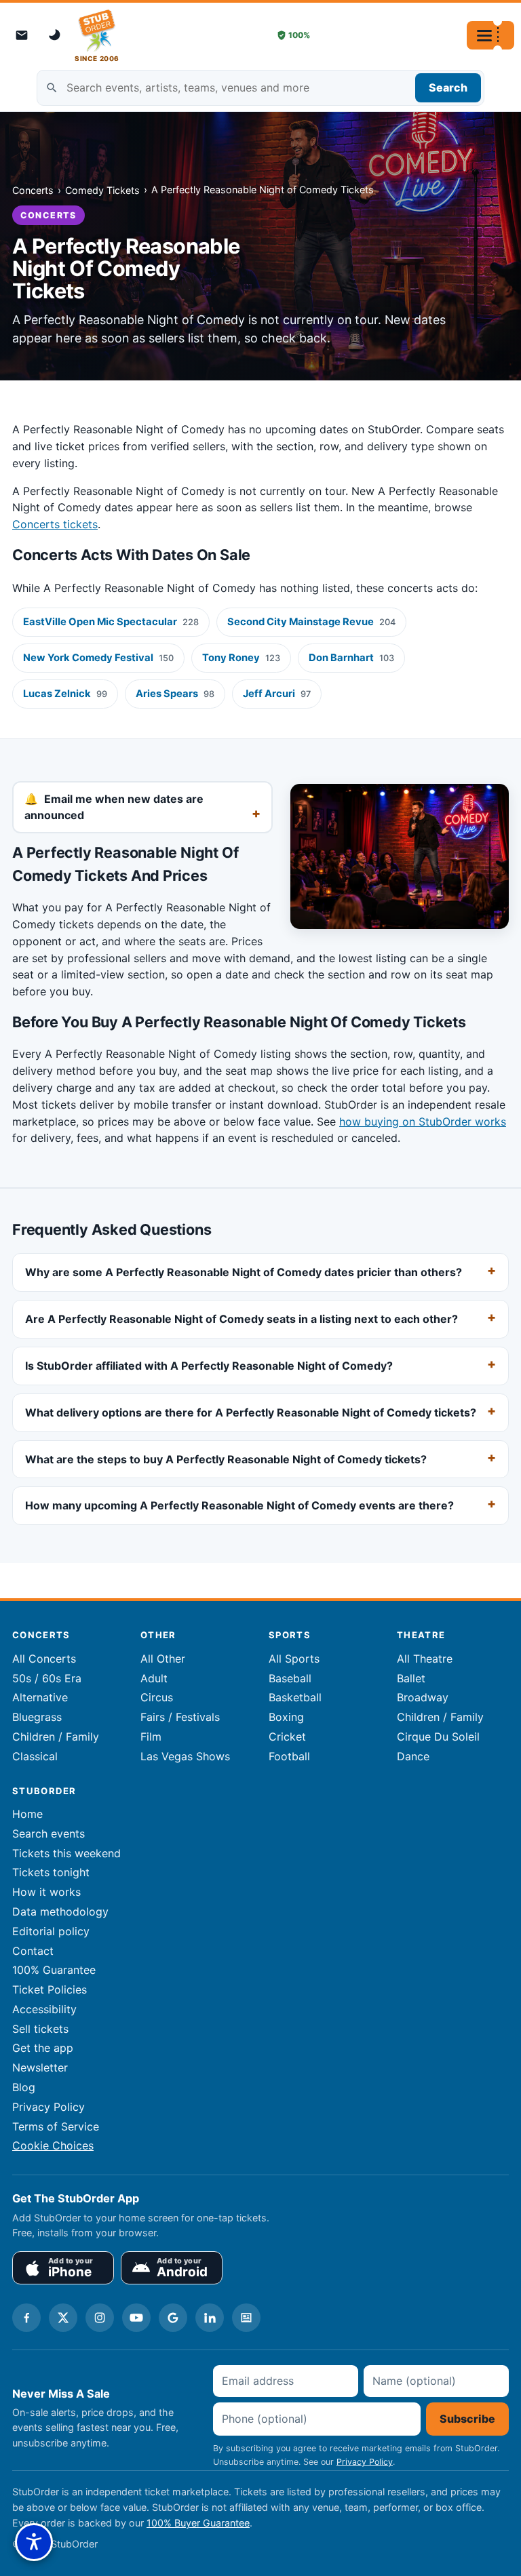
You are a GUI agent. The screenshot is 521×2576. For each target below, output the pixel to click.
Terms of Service (56, 2126)
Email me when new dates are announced (114, 807)
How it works (46, 1892)
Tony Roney (241, 658)
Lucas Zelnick (65, 694)
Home (27, 1814)
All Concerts (44, 1659)
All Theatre (425, 1659)
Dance (413, 1756)
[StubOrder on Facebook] (26, 2318)
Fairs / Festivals (180, 1717)
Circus (157, 1697)
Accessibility (44, 2009)
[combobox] (260, 88)
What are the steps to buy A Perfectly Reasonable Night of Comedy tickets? (226, 1459)
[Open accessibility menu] (34, 2542)
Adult (154, 1678)
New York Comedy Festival (98, 658)
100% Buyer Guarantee (198, 2523)
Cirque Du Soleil (438, 1737)
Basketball (295, 1697)
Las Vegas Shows (185, 1756)
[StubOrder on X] (63, 2318)
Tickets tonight (51, 1872)
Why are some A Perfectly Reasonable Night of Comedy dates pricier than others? (244, 1273)
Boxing (286, 1717)
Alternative (40, 1697)
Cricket (287, 1737)
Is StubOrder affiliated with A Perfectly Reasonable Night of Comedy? (209, 1366)
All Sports (294, 1659)
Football (289, 1756)
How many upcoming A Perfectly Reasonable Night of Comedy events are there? (239, 1506)
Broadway (423, 1697)
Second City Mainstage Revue (311, 622)
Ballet (411, 1678)
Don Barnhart (351, 658)
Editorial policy (51, 1931)
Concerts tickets (55, 524)
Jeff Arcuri (277, 694)
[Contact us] (22, 35)
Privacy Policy (49, 2107)
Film (151, 1737)
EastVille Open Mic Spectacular (111, 622)
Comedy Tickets (102, 190)
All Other (163, 1659)
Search (448, 87)
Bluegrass (37, 1717)
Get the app (43, 2048)
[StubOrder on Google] (173, 2318)
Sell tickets (40, 2029)
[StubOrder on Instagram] (100, 2318)
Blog (24, 2087)
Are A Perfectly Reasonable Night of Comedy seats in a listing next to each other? (242, 1319)
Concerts (33, 190)
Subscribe (467, 2419)
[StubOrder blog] (246, 2318)
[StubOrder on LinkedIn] (210, 2318)
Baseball (290, 1678)
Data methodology (60, 1911)
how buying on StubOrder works (423, 1122)
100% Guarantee (54, 1970)
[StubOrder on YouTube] (136, 2318)
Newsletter (40, 2067)
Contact (33, 1951)
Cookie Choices (53, 2145)
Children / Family (56, 1737)
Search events (49, 1834)
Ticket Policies (50, 1989)
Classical (35, 1756)
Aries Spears (175, 694)
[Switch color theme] (56, 35)
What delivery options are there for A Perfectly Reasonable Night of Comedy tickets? (251, 1412)
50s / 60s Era (47, 1678)
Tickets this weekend (66, 1853)
